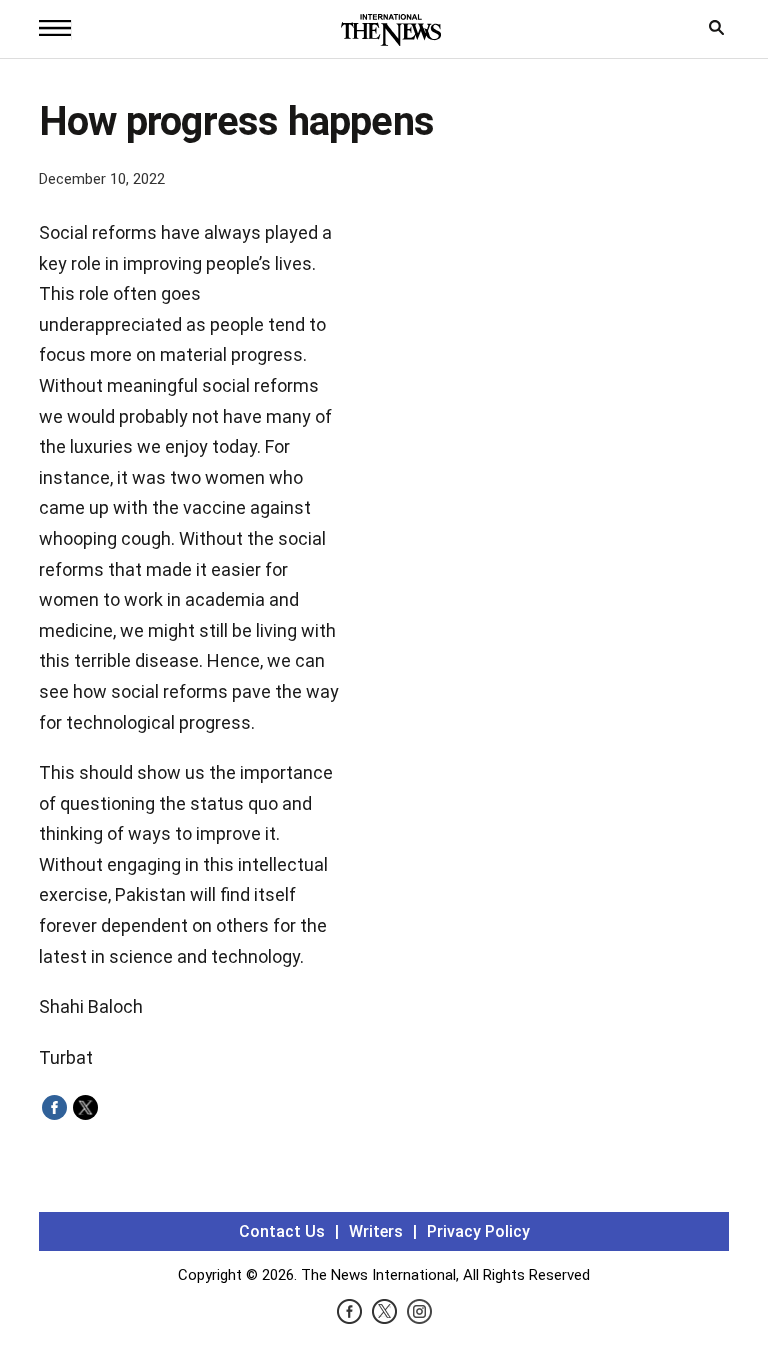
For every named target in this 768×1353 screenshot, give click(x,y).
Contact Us (282, 1231)
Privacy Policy (478, 1231)
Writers (376, 1231)
